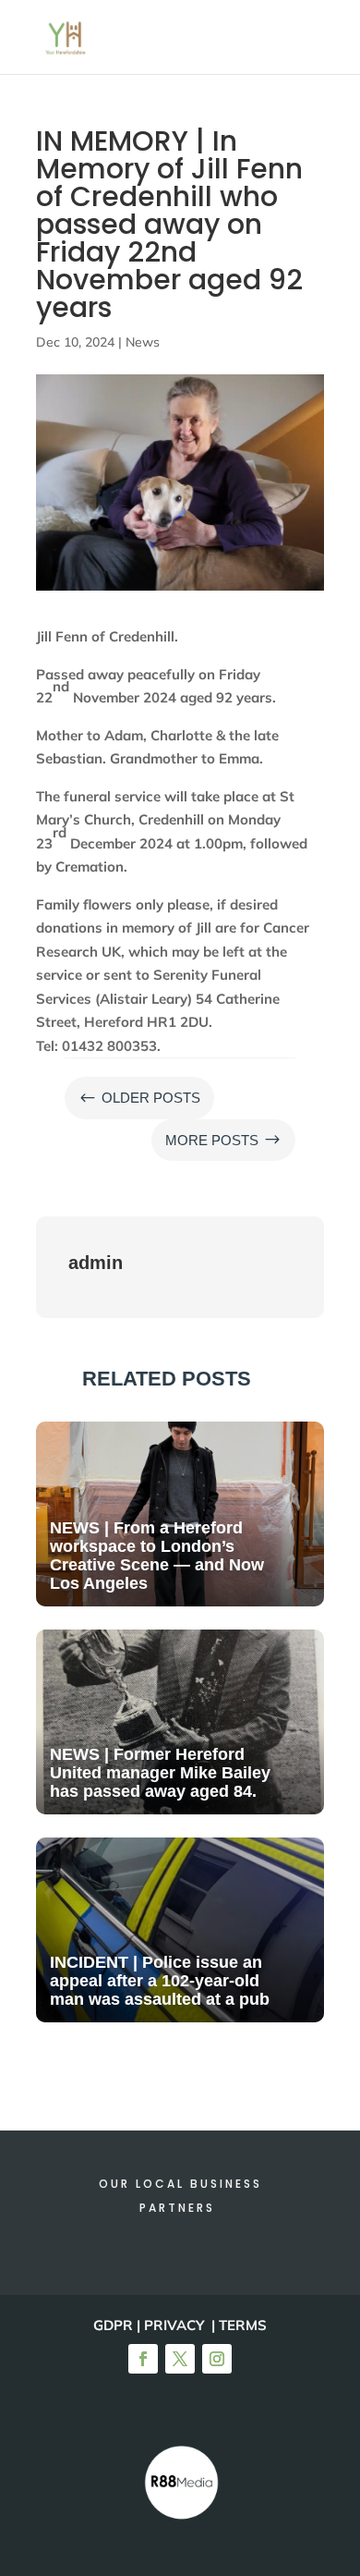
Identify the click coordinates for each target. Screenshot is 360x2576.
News (143, 342)
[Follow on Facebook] (143, 2359)
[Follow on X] (180, 2359)
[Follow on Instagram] (217, 2359)
